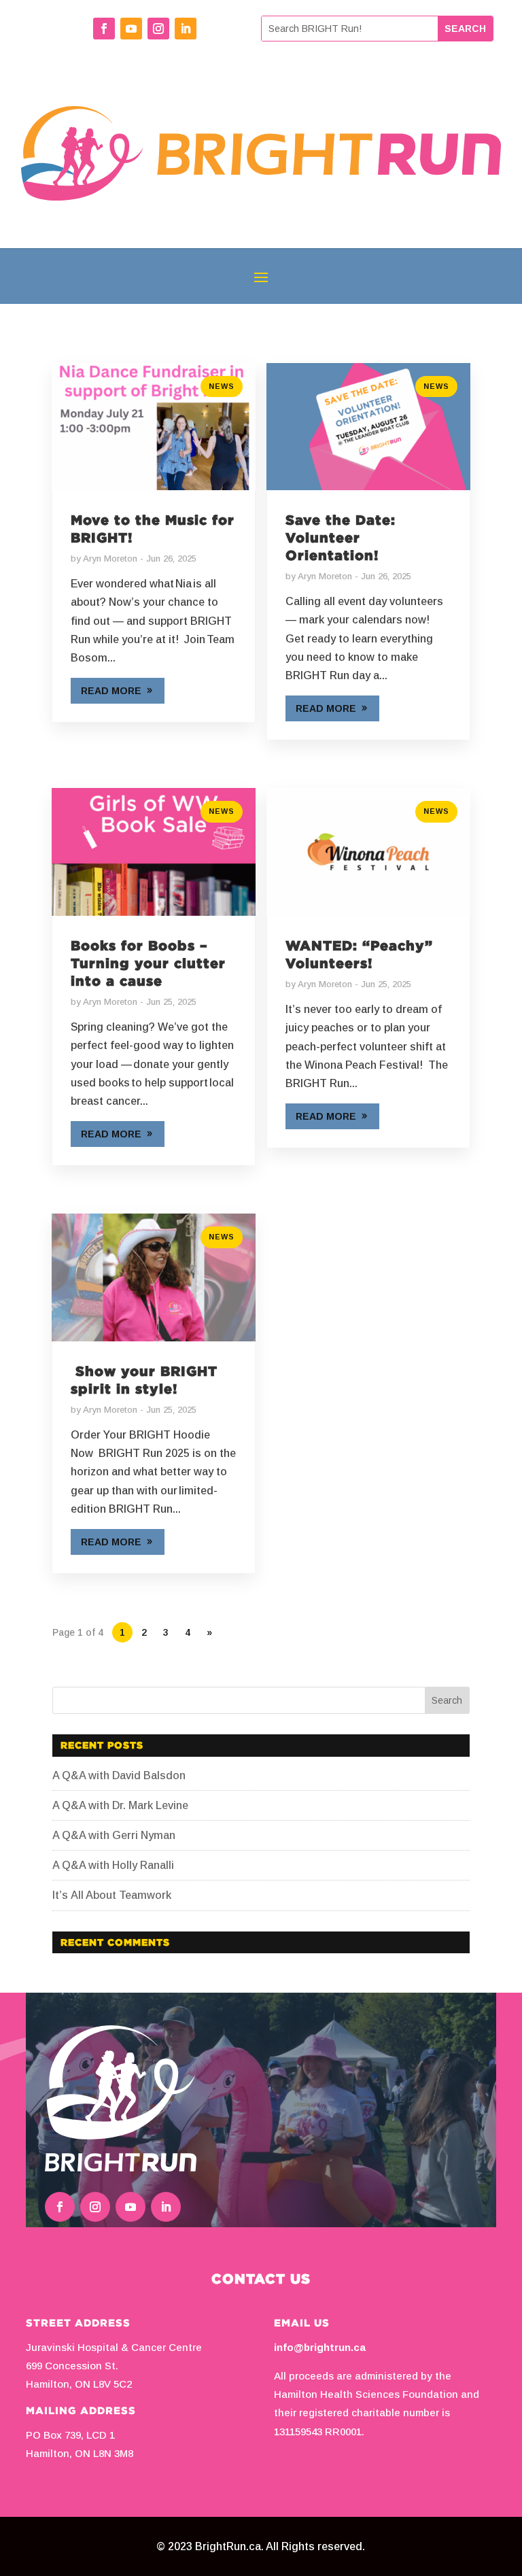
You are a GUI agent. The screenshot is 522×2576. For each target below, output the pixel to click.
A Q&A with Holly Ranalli (113, 1865)
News (222, 386)
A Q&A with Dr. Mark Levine (120, 1805)
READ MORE (111, 691)
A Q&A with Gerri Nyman (114, 1835)
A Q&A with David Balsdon (119, 1775)
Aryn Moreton (110, 559)
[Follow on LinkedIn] (186, 29)
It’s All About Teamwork (113, 1895)
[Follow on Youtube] (131, 29)
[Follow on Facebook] (104, 29)
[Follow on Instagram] (158, 29)
